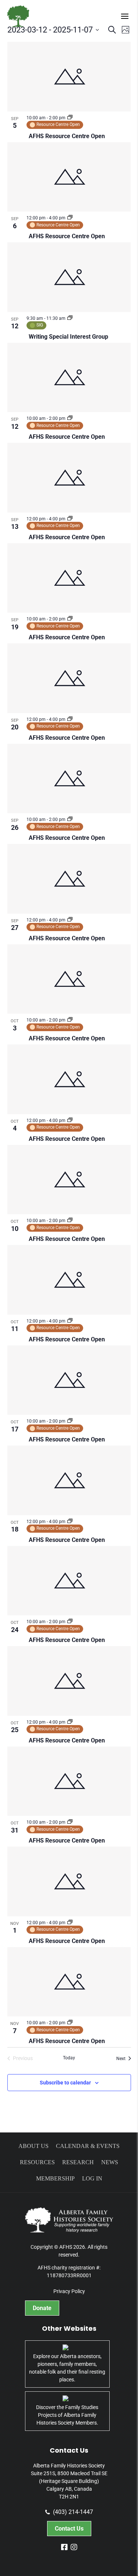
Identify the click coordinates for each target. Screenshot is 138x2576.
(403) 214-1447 (73, 2512)
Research (78, 2162)
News (110, 2162)
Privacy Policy (69, 2291)
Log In (92, 2178)
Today (69, 2058)
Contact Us (69, 2529)
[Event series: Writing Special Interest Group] (70, 318)
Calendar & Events (88, 2146)
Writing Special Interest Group (68, 337)
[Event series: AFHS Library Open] (70, 118)
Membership (55, 2178)
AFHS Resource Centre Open (67, 136)
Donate (42, 2308)
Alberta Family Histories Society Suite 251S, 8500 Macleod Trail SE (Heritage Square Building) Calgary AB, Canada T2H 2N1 (69, 2481)
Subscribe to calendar (65, 2083)
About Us (33, 2146)
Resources (37, 2162)
